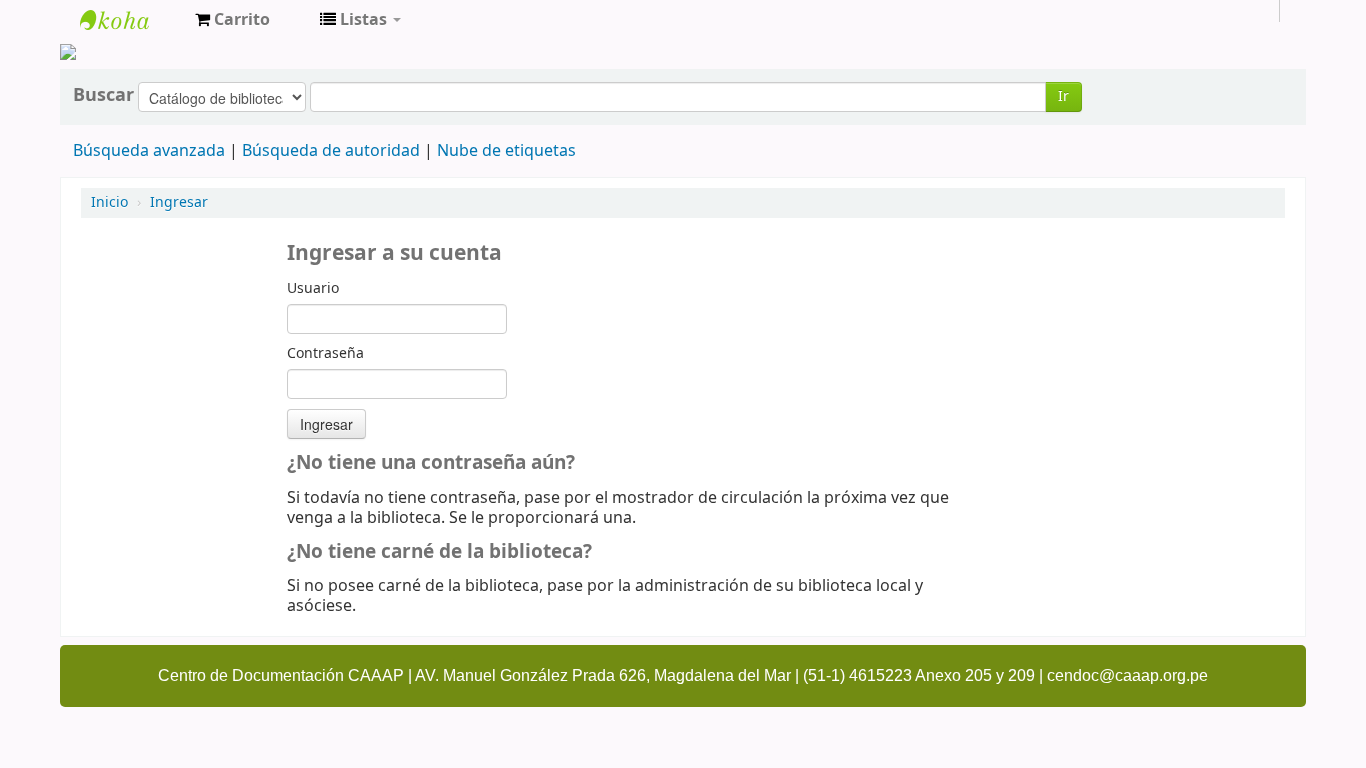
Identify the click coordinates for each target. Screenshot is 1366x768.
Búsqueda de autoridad (331, 151)
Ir (1063, 96)
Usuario (313, 289)
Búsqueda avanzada (149, 151)
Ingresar (179, 202)
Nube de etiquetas (506, 151)
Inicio (109, 202)
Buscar (103, 95)
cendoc (130, 20)
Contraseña (325, 354)
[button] (232, 20)
